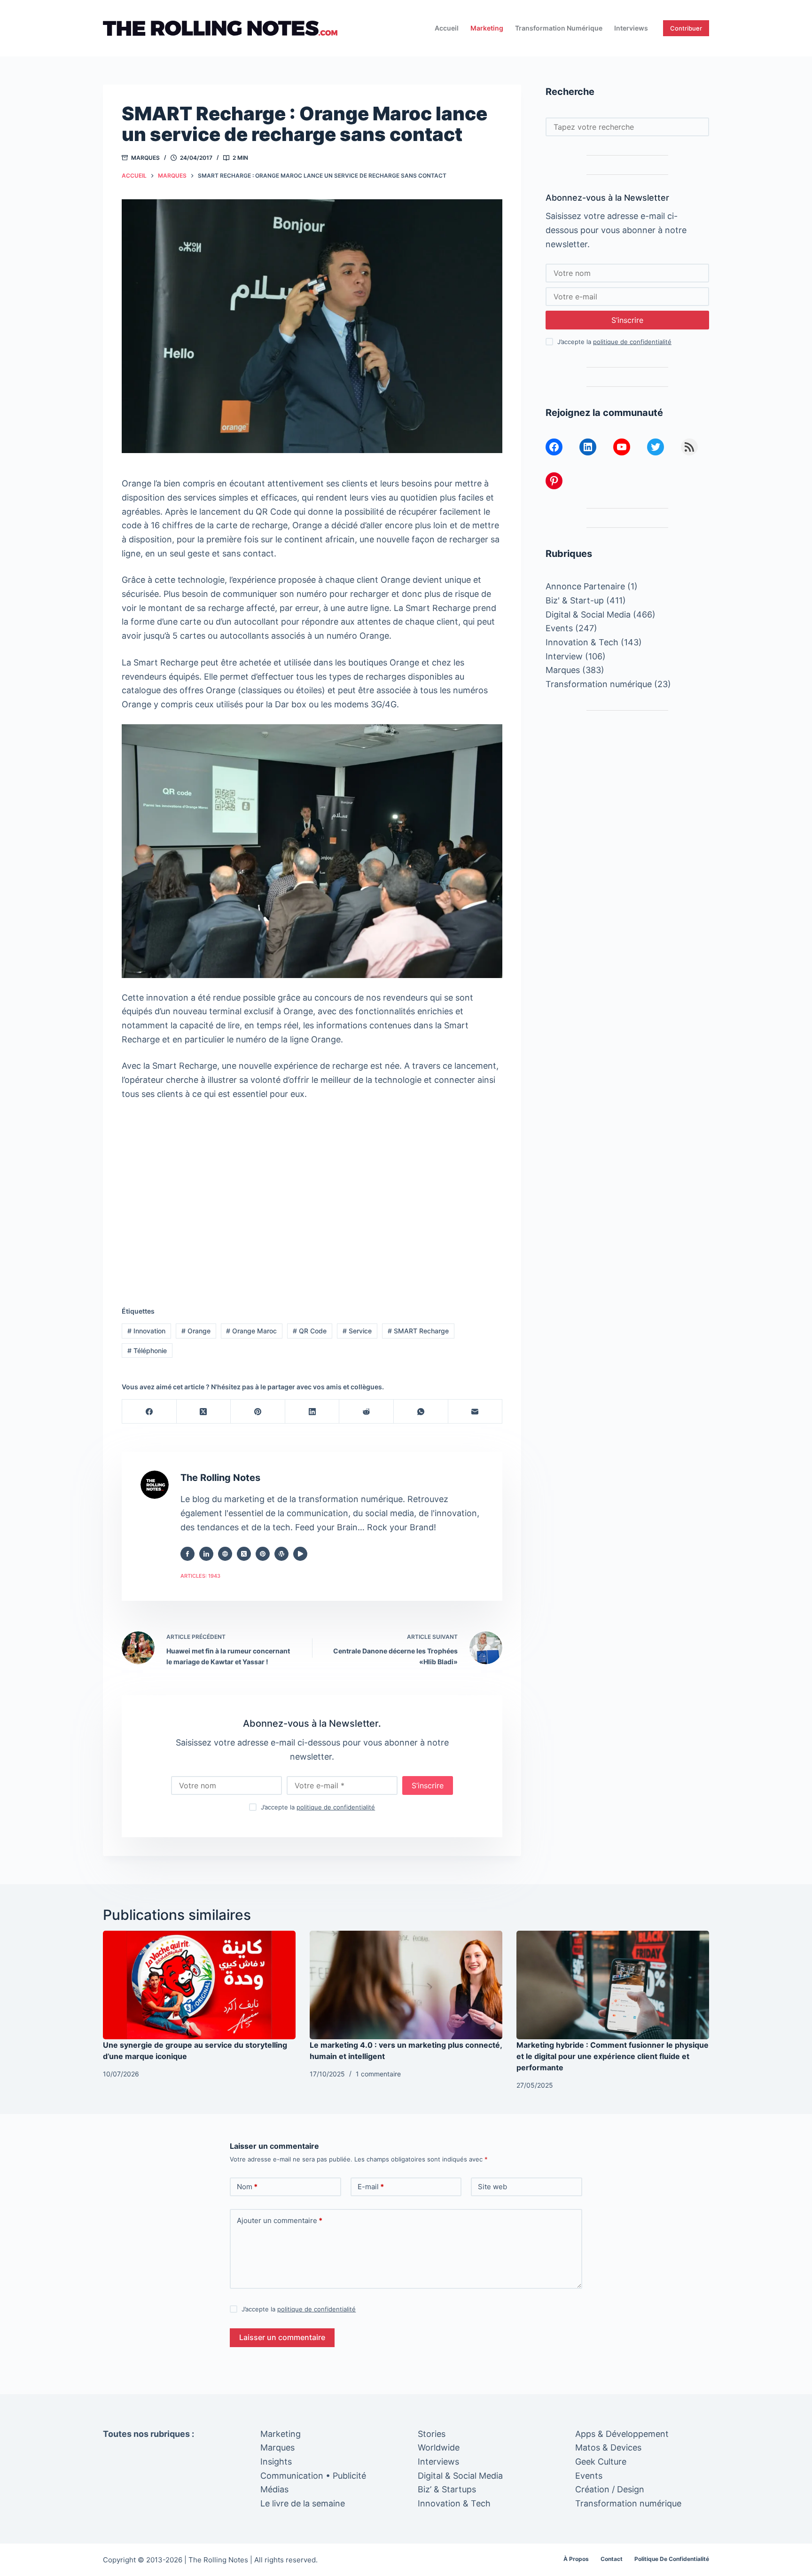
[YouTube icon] (300, 1554)
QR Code (310, 1331)
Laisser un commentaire (282, 2337)
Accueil (447, 28)
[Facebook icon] (187, 1554)
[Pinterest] (258, 1412)
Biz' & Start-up (575, 600)
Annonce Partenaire (585, 586)
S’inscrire (428, 1785)
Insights (276, 2462)
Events (559, 628)
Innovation (146, 1331)
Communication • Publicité (313, 2476)
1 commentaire (378, 2074)
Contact (612, 2559)
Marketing (487, 28)
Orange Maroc (251, 1331)
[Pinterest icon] (263, 1554)
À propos (576, 2559)
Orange (196, 1331)
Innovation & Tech (582, 642)
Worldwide (439, 2447)
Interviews (631, 28)
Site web (492, 2187)
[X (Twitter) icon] (244, 1554)
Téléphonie (147, 1351)
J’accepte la (318, 1807)
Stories (432, 2434)
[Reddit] (367, 1412)
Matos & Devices (608, 2447)
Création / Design (610, 2489)
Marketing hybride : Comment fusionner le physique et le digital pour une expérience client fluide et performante (613, 2056)
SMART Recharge (418, 1331)
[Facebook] (149, 1412)
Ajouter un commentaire (280, 2220)
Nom (247, 2187)
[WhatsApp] (421, 1412)
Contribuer (686, 28)
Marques (145, 158)
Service (357, 1331)
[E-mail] (476, 1412)
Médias (274, 2489)
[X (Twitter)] (204, 1412)
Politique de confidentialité (672, 2559)
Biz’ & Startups (447, 2489)
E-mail (371, 2187)
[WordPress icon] (281, 1554)
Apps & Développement (622, 2434)
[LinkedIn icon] (206, 1554)
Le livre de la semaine (303, 2503)
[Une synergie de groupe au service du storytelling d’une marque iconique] (199, 1985)
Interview (564, 656)
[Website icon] (225, 1554)
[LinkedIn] (312, 1412)
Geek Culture (601, 2462)
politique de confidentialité (336, 1807)
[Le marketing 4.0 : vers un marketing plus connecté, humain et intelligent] (406, 1985)
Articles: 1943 (200, 1576)
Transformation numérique (559, 28)
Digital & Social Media (588, 615)
